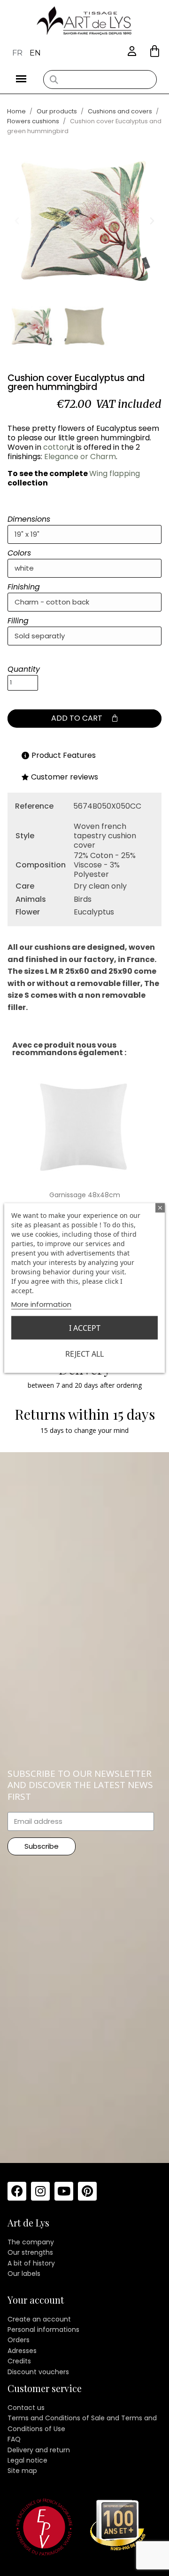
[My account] (132, 52)
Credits (19, 2361)
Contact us (26, 2408)
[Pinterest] (87, 2191)
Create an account (39, 2319)
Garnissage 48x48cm (85, 1195)
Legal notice (27, 2460)
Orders (19, 2340)
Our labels (24, 2274)
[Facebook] (17, 2191)
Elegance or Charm (80, 457)
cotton (56, 447)
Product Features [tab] (64, 755)
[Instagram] (40, 2191)
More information (41, 1304)
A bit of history (31, 2263)
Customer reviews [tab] (65, 777)
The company (31, 2242)
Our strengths (30, 2252)
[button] (155, 51)
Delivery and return (39, 2450)
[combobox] (100, 80)
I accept (85, 1328)
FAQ (14, 2439)
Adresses (22, 2351)
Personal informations (43, 2330)
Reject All (84, 1354)
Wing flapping (115, 473)
